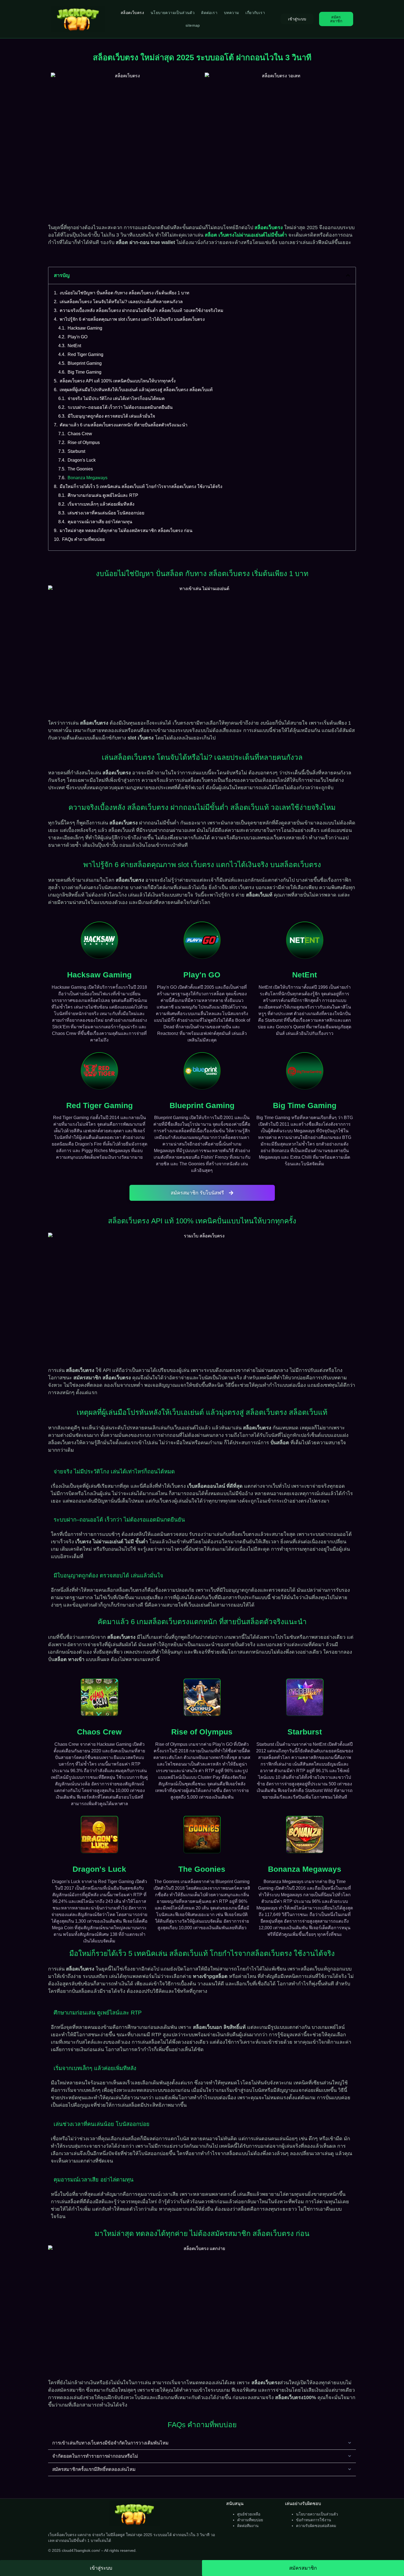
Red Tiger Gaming (85, 354)
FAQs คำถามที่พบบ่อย (83, 539)
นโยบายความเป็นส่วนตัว (173, 13)
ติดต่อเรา (209, 13)
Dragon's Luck (82, 460)
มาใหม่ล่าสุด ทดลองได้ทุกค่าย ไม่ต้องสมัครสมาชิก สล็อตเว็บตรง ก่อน (126, 531)
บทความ (231, 13)
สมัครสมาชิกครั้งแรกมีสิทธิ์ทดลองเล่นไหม (94, 2469)
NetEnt (74, 346)
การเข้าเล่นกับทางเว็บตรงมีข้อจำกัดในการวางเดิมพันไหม (110, 2443)
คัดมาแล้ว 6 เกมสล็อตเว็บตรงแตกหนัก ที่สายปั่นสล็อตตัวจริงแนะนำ (124, 425)
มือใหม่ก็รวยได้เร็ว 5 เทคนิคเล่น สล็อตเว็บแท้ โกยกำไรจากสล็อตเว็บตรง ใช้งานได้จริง (141, 487)
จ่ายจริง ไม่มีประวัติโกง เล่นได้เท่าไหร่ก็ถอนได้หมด (116, 398)
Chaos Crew (80, 434)
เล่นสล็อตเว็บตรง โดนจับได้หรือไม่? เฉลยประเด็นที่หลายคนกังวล (121, 302)
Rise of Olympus (84, 442)
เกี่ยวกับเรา (255, 13)
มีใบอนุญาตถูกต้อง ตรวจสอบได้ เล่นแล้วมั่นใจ (111, 416)
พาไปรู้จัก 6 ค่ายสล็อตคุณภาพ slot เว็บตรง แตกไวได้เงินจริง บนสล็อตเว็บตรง (132, 319)
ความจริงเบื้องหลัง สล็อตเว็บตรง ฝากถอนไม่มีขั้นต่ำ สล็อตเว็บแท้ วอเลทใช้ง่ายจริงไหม (142, 310)
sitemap (193, 25)
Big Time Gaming (85, 372)
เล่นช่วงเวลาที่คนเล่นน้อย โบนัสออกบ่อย (106, 513)
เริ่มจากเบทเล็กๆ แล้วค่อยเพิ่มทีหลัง (101, 504)
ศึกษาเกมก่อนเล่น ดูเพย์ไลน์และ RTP (103, 495)
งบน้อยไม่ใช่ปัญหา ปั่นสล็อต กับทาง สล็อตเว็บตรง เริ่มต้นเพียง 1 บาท (124, 293)
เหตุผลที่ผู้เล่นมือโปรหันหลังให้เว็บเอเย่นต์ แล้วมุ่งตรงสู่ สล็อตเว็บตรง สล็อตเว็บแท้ (136, 390)
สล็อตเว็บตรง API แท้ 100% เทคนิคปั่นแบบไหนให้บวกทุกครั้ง (118, 381)
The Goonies (80, 469)
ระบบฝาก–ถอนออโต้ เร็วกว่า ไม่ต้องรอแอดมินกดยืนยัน (120, 407)
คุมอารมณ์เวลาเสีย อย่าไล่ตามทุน (100, 522)
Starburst (76, 451)
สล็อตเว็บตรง (132, 13)
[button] (348, 275)
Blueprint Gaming (85, 363)
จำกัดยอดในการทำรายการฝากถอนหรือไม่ (95, 2456)
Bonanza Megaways (88, 478)
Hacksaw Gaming (85, 328)
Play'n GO (78, 337)
